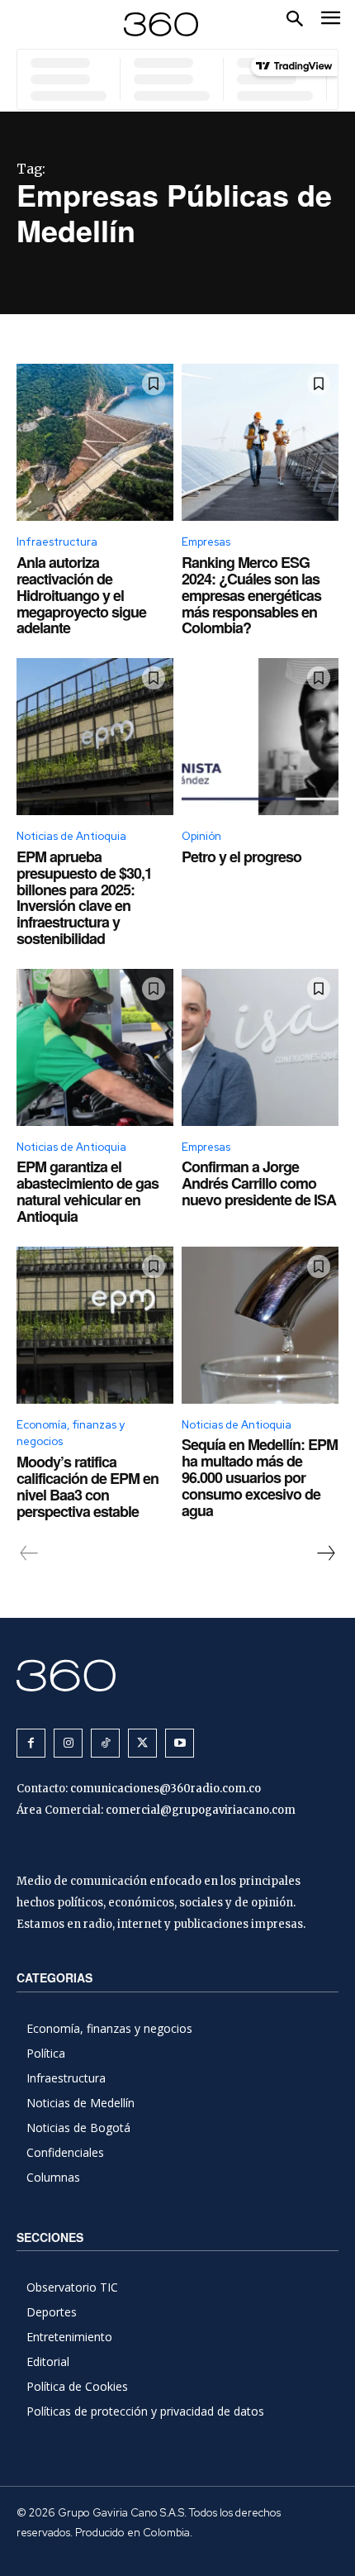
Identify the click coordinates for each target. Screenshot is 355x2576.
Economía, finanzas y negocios (71, 1433)
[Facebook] (31, 1743)
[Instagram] (68, 1743)
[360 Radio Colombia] (177, 1675)
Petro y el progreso (241, 856)
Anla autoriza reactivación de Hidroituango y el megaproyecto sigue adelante (81, 595)
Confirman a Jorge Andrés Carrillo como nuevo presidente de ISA (259, 1183)
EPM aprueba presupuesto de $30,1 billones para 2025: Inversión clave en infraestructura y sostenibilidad (84, 897)
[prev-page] (29, 1553)
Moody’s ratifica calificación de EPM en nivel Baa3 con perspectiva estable (88, 1486)
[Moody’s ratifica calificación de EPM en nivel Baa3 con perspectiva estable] (95, 1325)
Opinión (201, 836)
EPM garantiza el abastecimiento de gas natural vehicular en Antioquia (88, 1191)
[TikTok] (105, 1743)
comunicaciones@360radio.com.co (166, 1789)
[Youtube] (180, 1743)
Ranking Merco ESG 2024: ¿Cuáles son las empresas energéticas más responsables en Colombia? (251, 595)
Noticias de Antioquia (71, 836)
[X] (142, 1743)
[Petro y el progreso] (260, 737)
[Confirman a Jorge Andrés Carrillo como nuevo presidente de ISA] (260, 1047)
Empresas (206, 542)
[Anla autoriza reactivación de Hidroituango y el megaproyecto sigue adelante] (95, 442)
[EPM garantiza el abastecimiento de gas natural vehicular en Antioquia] (95, 1047)
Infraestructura (57, 542)
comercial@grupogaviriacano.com (201, 1810)
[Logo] (161, 24)
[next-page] (325, 1553)
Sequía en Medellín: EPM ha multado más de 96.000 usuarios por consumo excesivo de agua (260, 1477)
